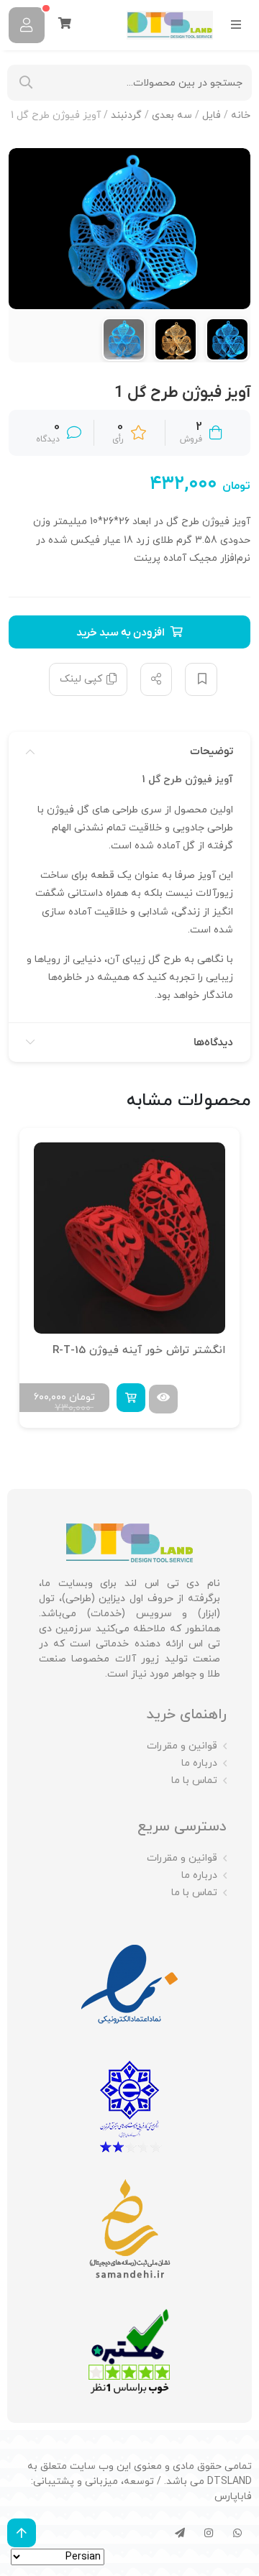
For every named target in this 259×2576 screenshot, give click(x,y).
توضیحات (212, 751)
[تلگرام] (180, 2533)
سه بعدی (172, 115)
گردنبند (126, 115)
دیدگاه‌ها (213, 1042)
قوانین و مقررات (182, 1746)
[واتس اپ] (237, 2533)
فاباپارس (233, 2497)
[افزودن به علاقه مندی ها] (201, 679)
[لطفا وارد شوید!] (27, 25)
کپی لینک (81, 679)
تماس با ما (194, 1780)
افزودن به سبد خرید (121, 633)
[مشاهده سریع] (163, 1399)
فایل (212, 115)
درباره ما (199, 1763)
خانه (241, 115)
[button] (131, 1398)
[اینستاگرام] (209, 2533)
